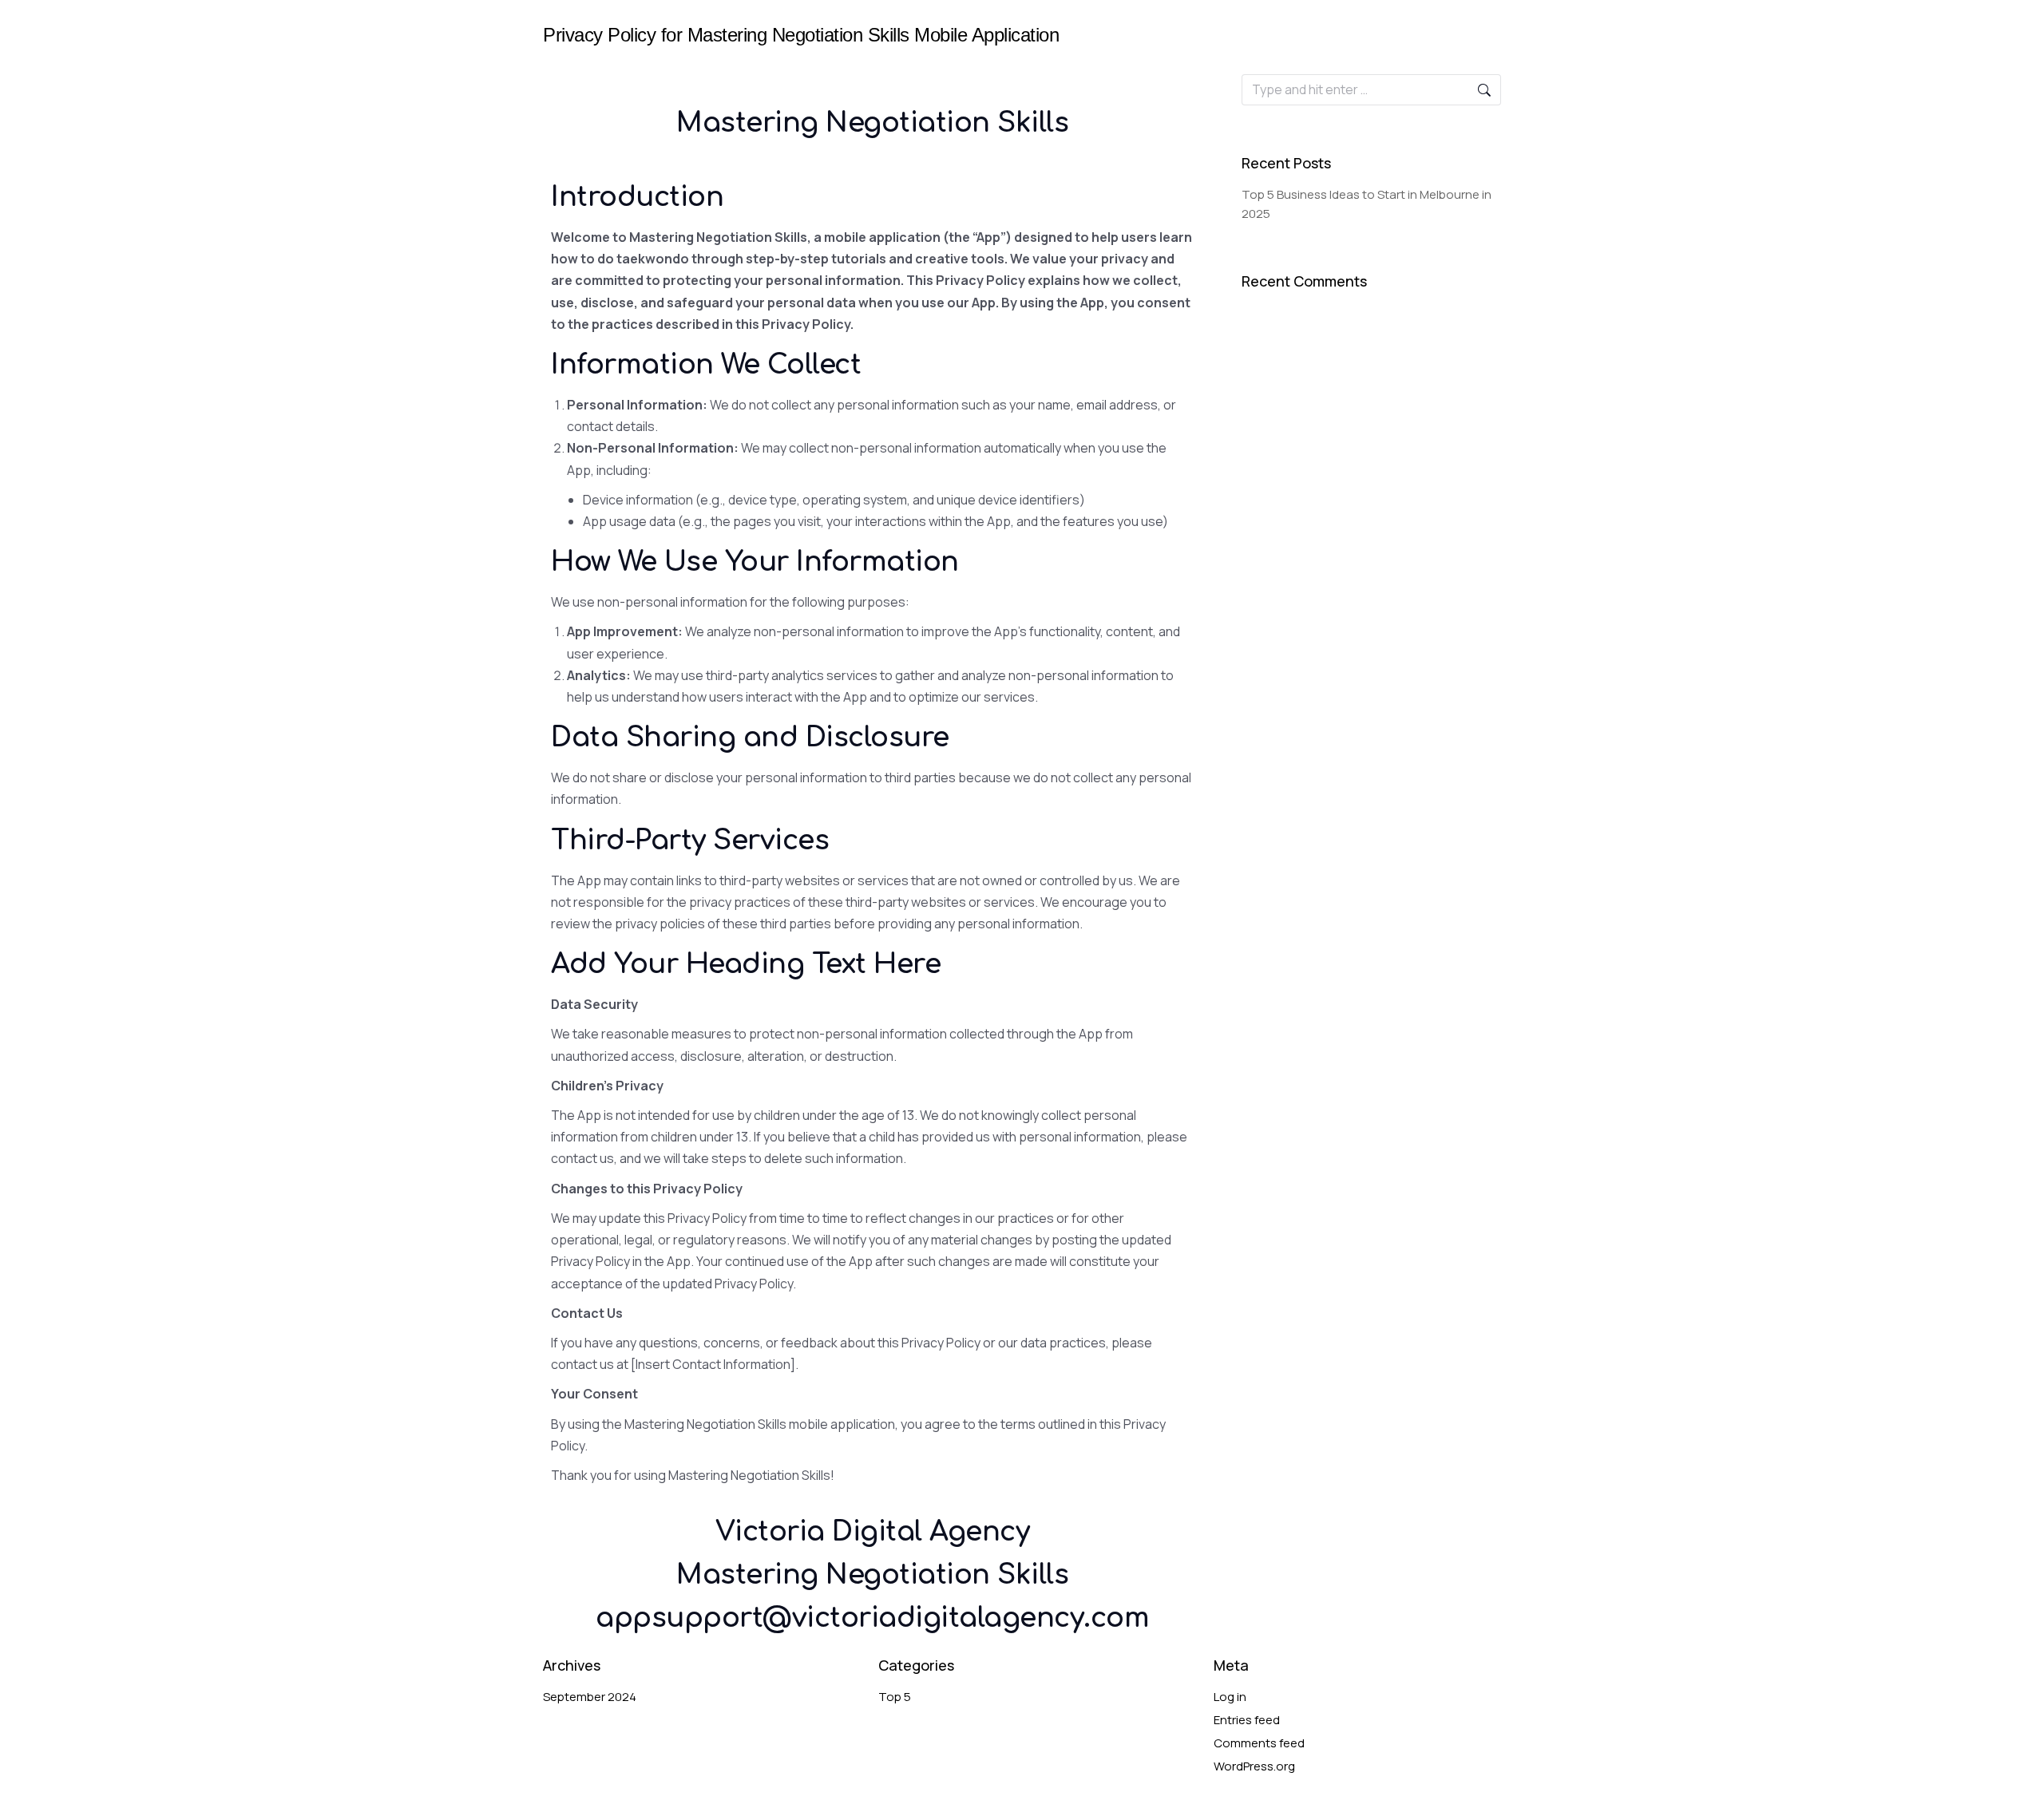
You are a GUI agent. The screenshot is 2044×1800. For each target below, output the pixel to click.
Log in (1230, 1697)
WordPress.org (1254, 1766)
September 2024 (590, 1697)
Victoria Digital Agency (873, 1532)
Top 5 (895, 1697)
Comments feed (1259, 1743)
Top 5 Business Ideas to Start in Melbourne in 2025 (1367, 204)
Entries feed (1247, 1720)
